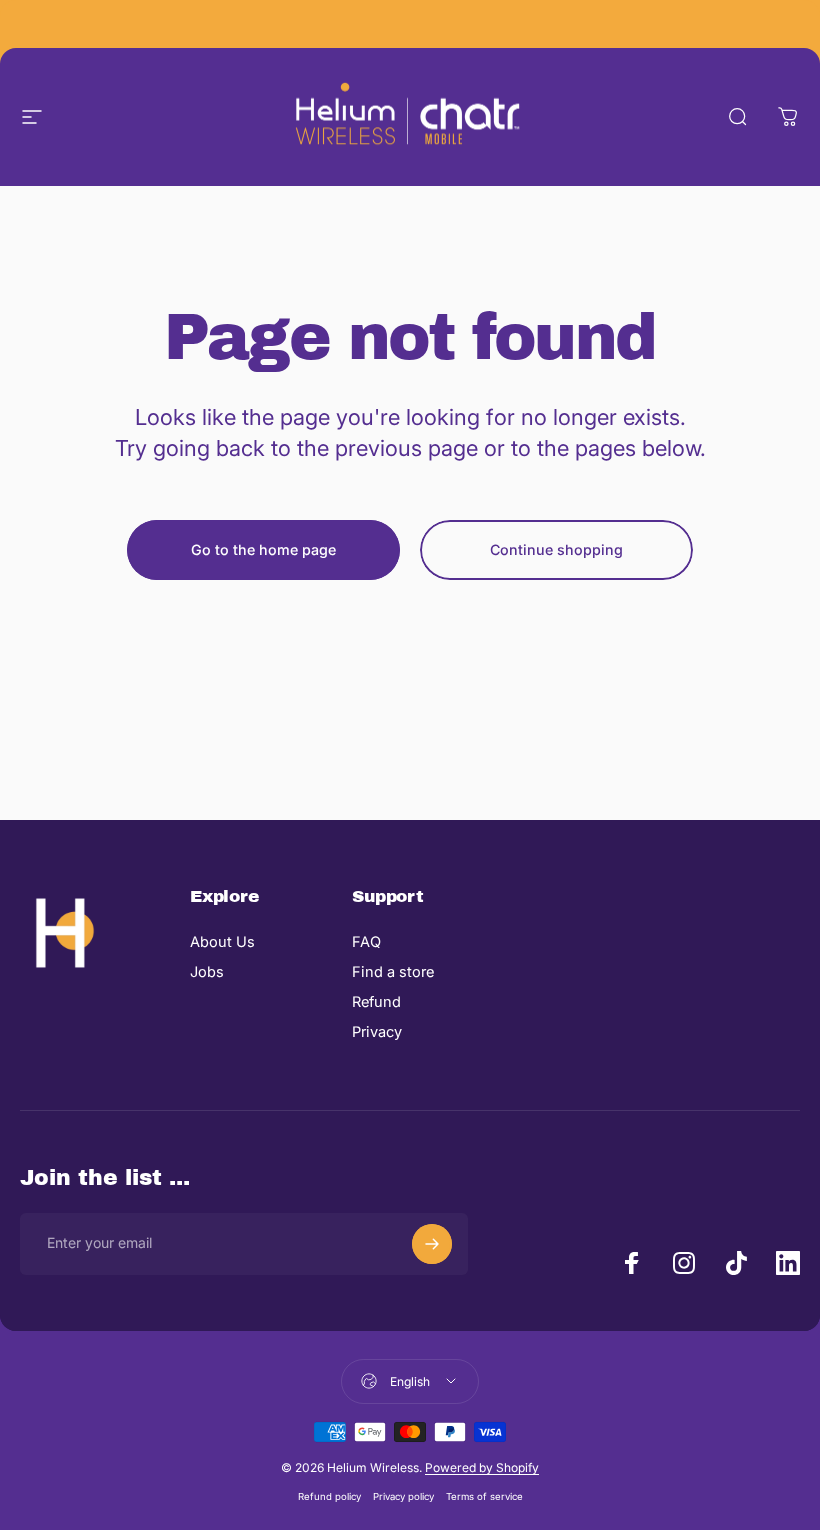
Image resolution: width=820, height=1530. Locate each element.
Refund (376, 1002)
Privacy (377, 1032)
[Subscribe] (432, 1244)
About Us (222, 942)
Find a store (393, 972)
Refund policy (329, 1496)
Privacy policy (403, 1496)
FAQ (366, 942)
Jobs (207, 972)
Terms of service (484, 1496)
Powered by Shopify (482, 1467)
